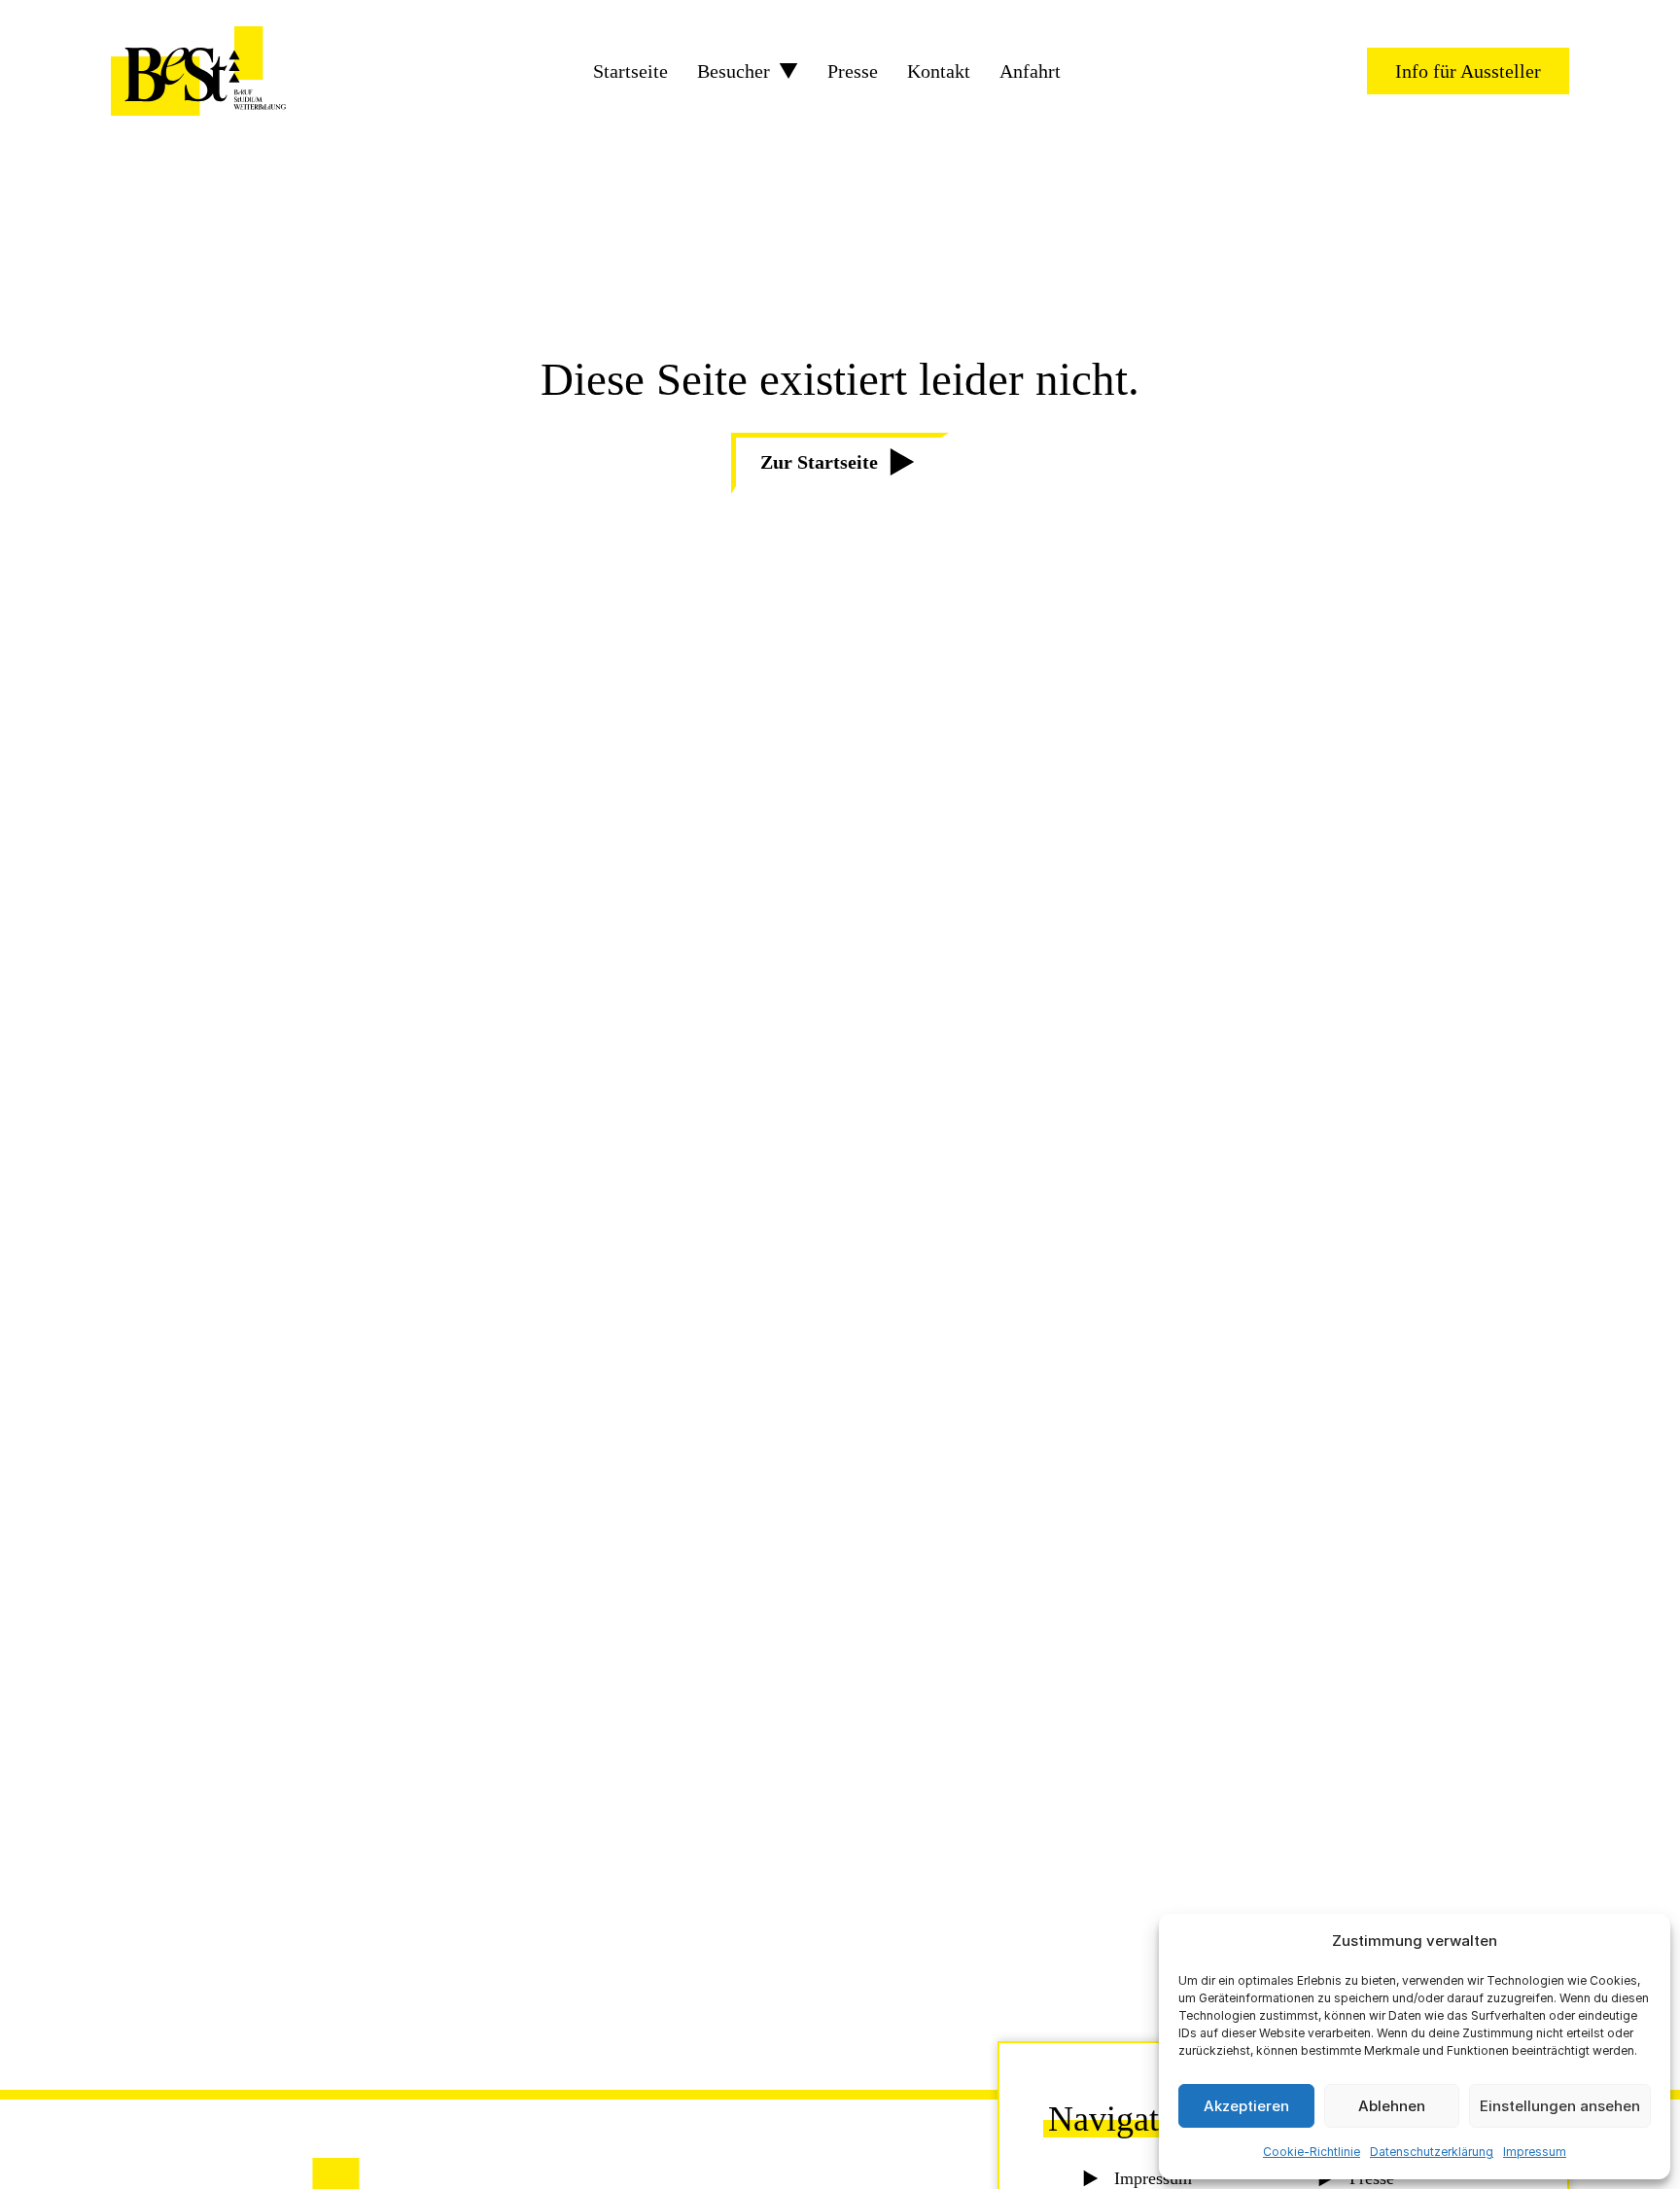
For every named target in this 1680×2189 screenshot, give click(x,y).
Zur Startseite (819, 462)
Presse (853, 71)
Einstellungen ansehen (1560, 2106)
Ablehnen (1392, 2106)
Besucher (734, 71)
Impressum (1535, 2152)
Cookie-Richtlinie (1312, 2152)
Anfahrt (1030, 71)
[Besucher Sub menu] (788, 71)
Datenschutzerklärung (1432, 2152)
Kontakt (939, 71)
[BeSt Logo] (198, 71)
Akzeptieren (1246, 2106)
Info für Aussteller (1468, 71)
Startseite (630, 71)
